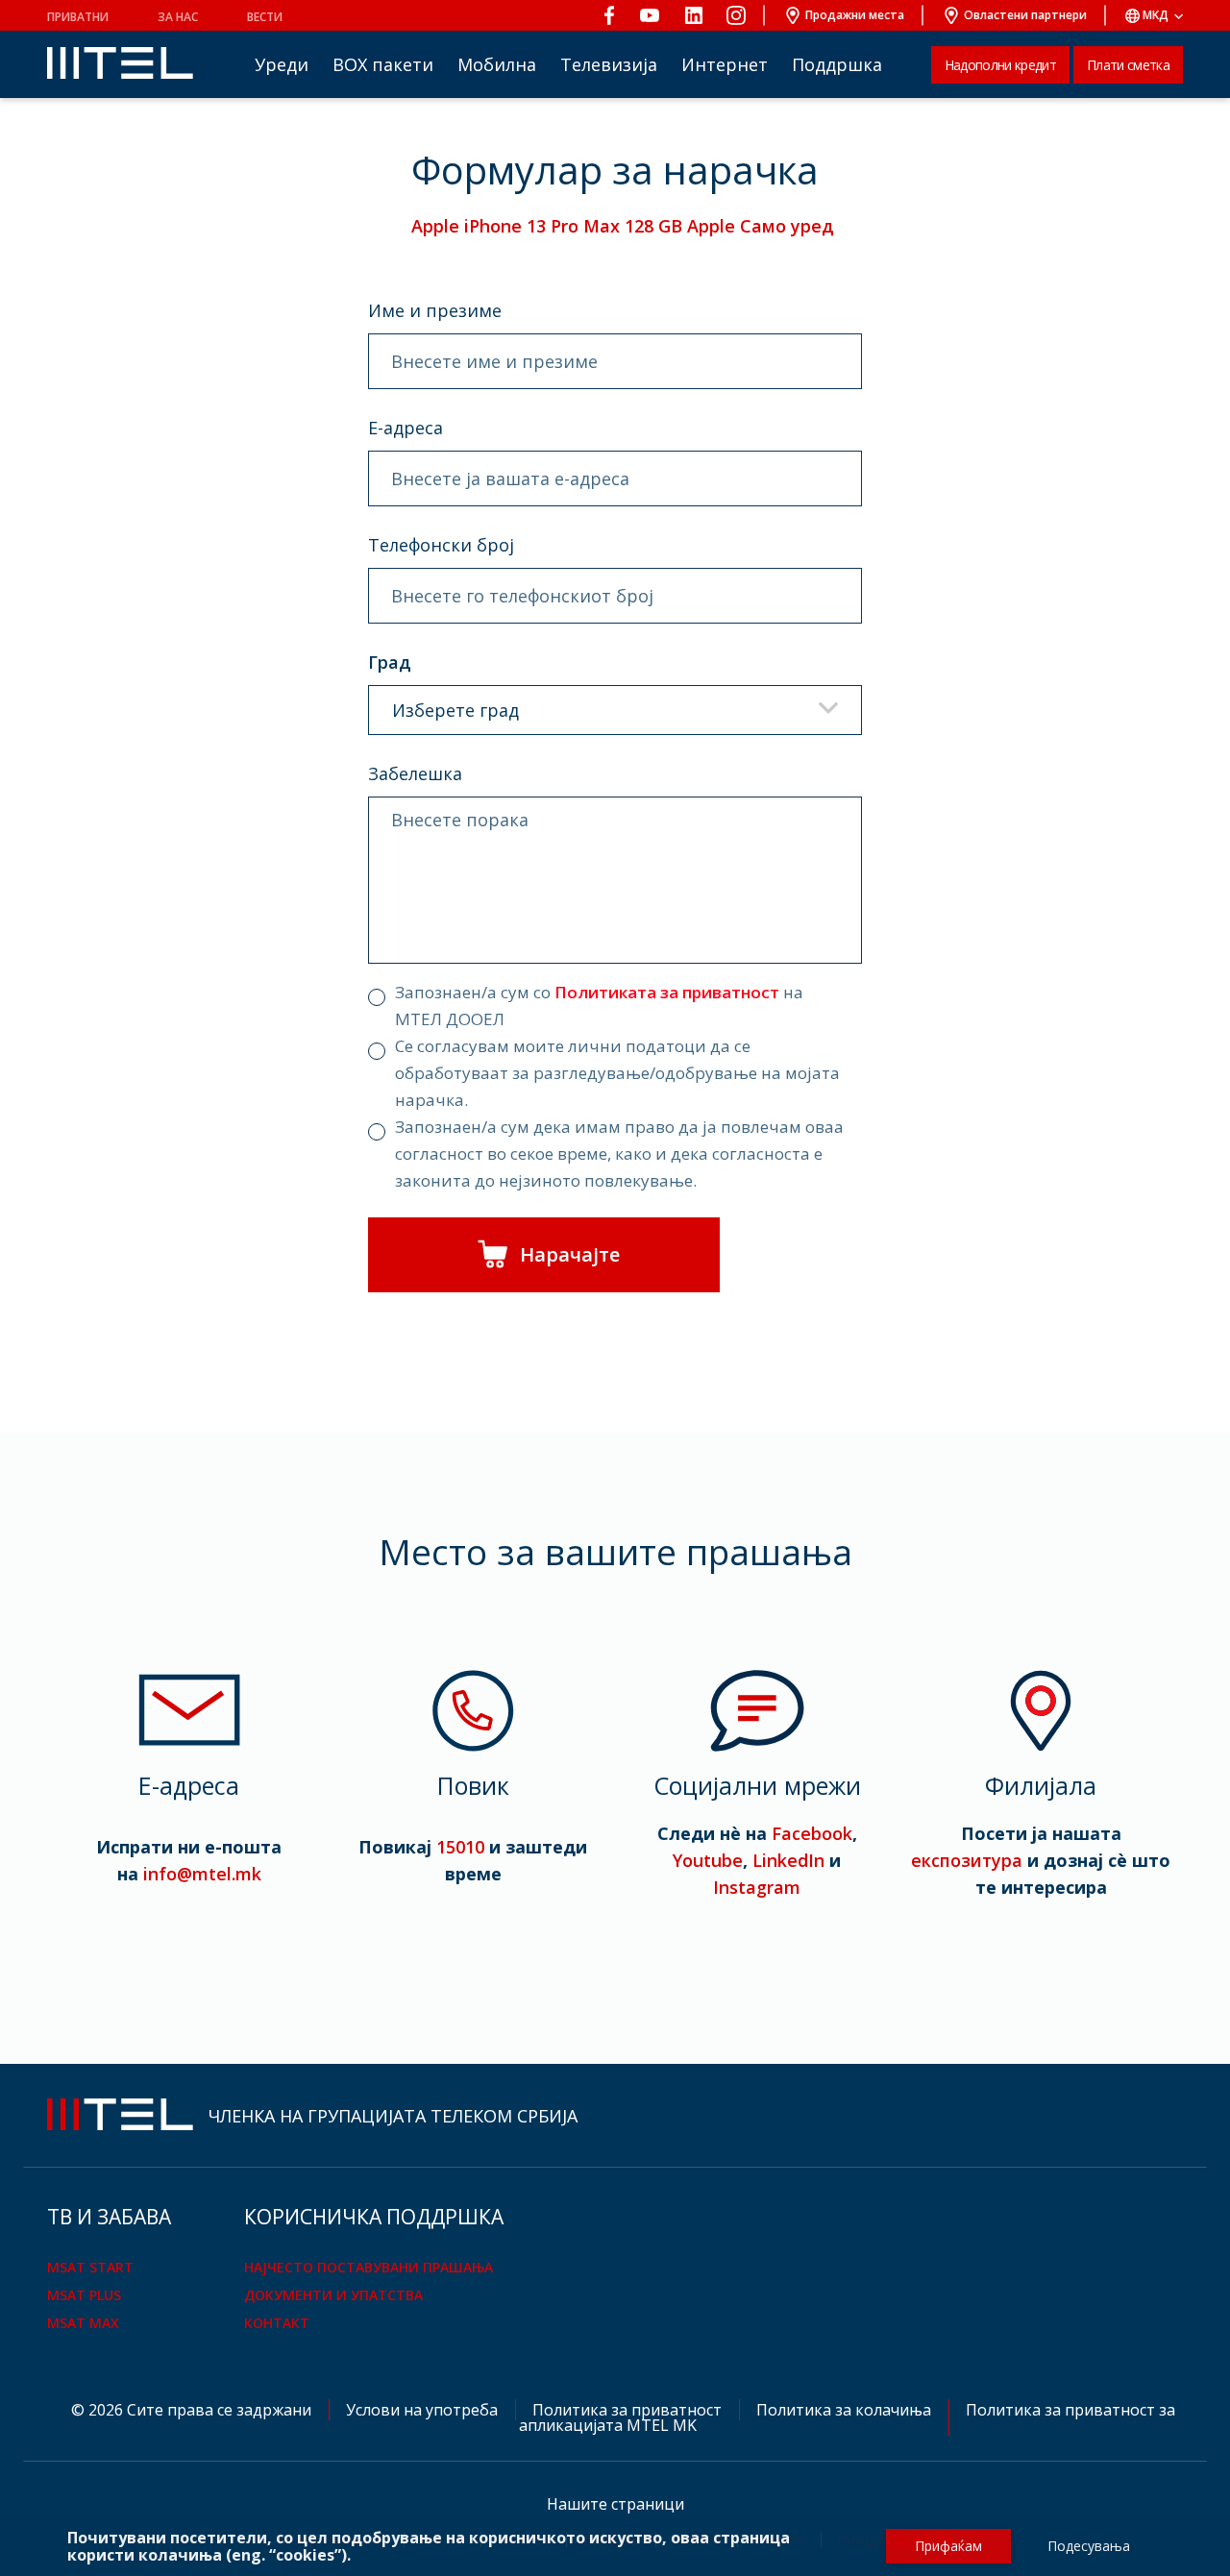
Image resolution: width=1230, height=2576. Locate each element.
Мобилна (497, 64)
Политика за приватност (629, 2410)
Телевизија (609, 64)
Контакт (277, 2323)
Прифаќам (948, 2546)
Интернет (725, 64)
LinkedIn (788, 1860)
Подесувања (1089, 2546)
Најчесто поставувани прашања (369, 2267)
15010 (460, 1847)
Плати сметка (1128, 65)
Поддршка (837, 64)
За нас (178, 17)
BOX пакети (383, 64)
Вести (265, 17)
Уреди (282, 64)
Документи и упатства (333, 2295)
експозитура (967, 1860)
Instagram (757, 1887)
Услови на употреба (424, 2410)
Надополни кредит (1000, 65)
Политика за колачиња (846, 2410)
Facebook (812, 1833)
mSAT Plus (84, 2295)
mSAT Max (83, 2323)
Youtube (708, 1860)
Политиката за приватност (667, 992)
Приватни (78, 17)
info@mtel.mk (202, 1874)
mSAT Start (90, 2267)
